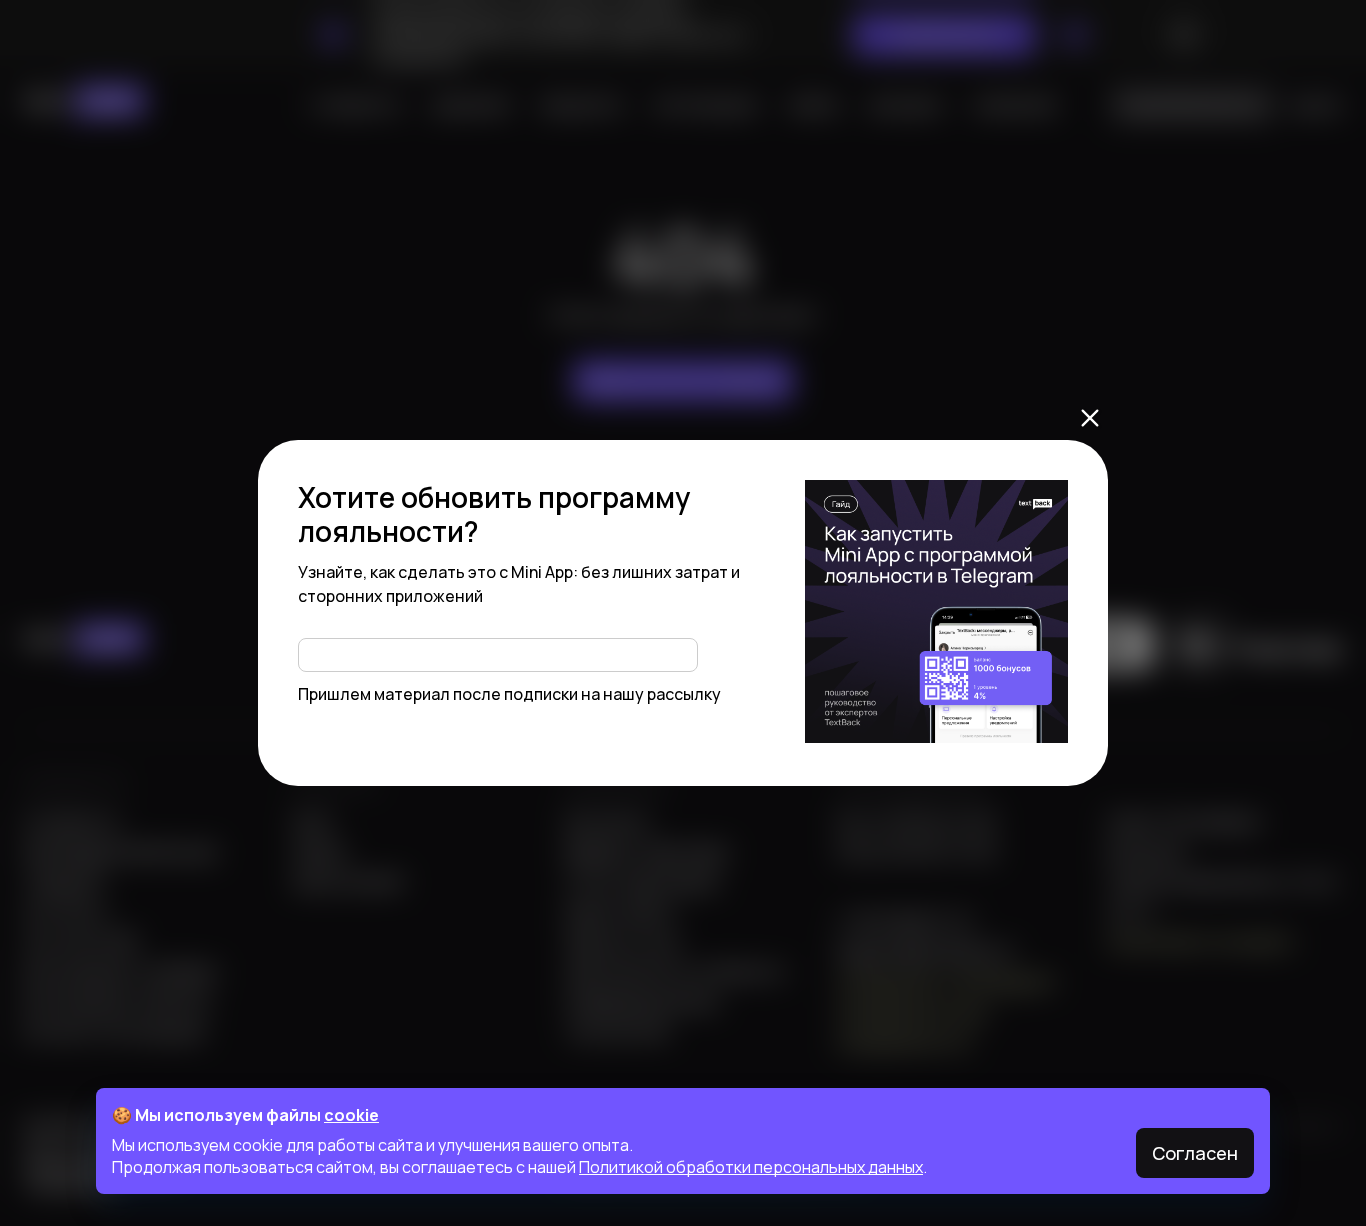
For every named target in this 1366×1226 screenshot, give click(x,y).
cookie (351, 1115)
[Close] (1090, 418)
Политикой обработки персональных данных (751, 1167)
